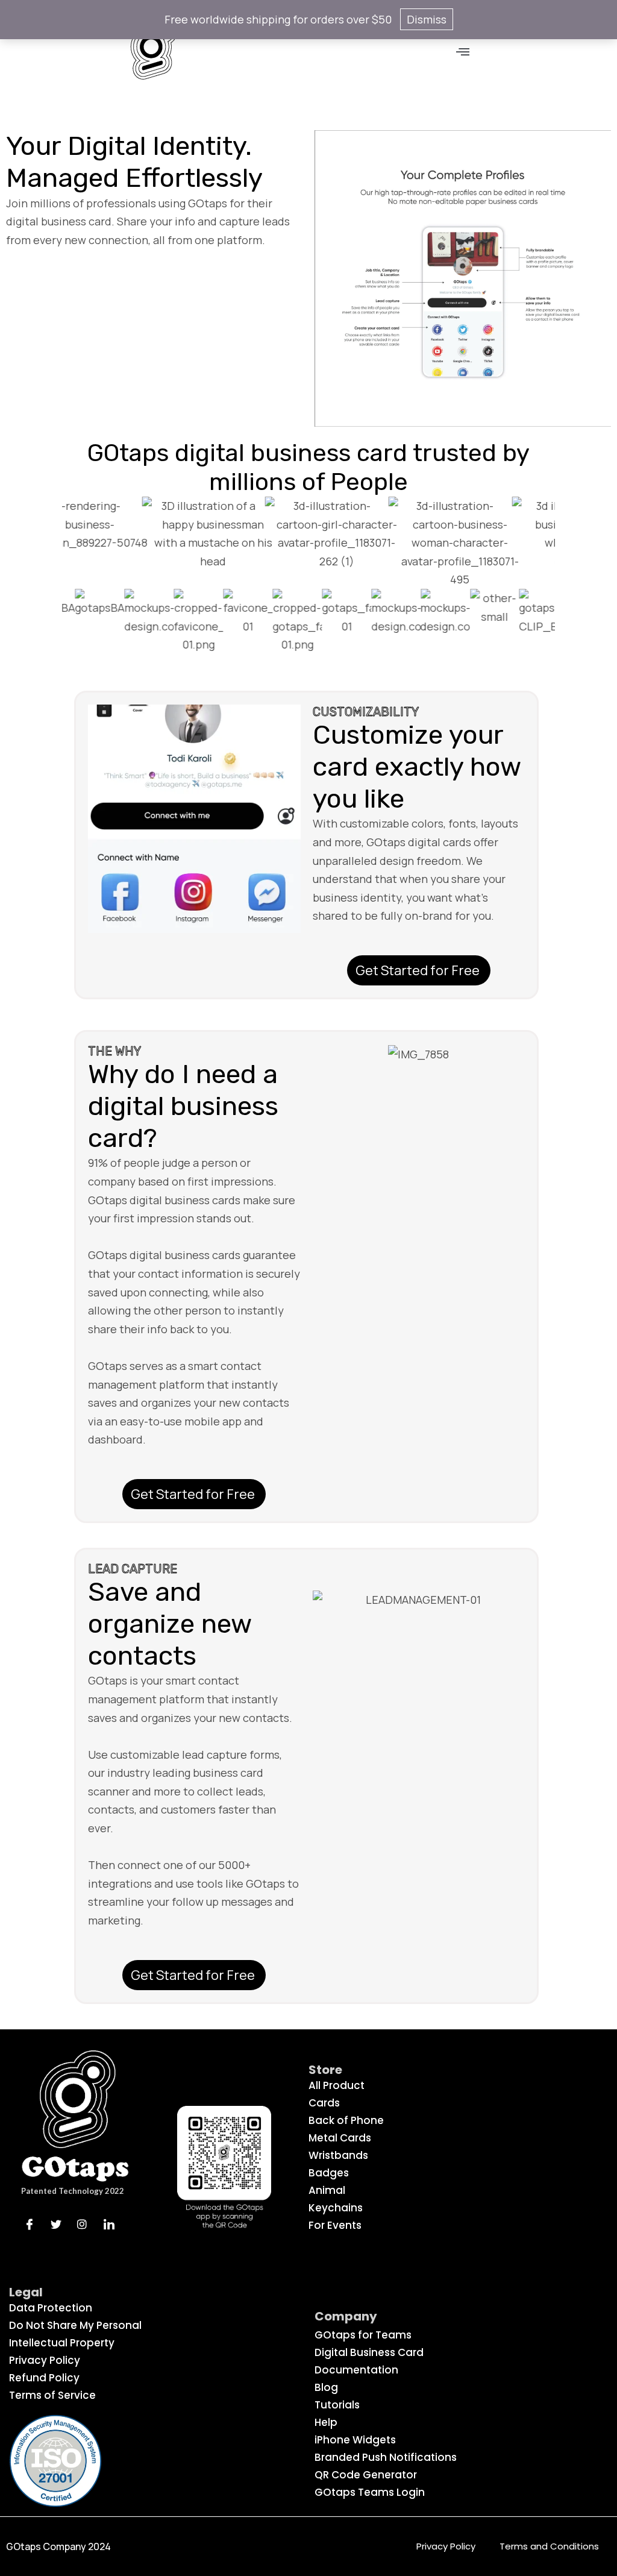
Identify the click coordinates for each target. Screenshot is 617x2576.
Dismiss (427, 19)
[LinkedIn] (113, 2223)
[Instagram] (86, 2223)
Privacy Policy (446, 2546)
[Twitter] (60, 2223)
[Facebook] (33, 2223)
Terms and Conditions (549, 2546)
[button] (463, 52)
